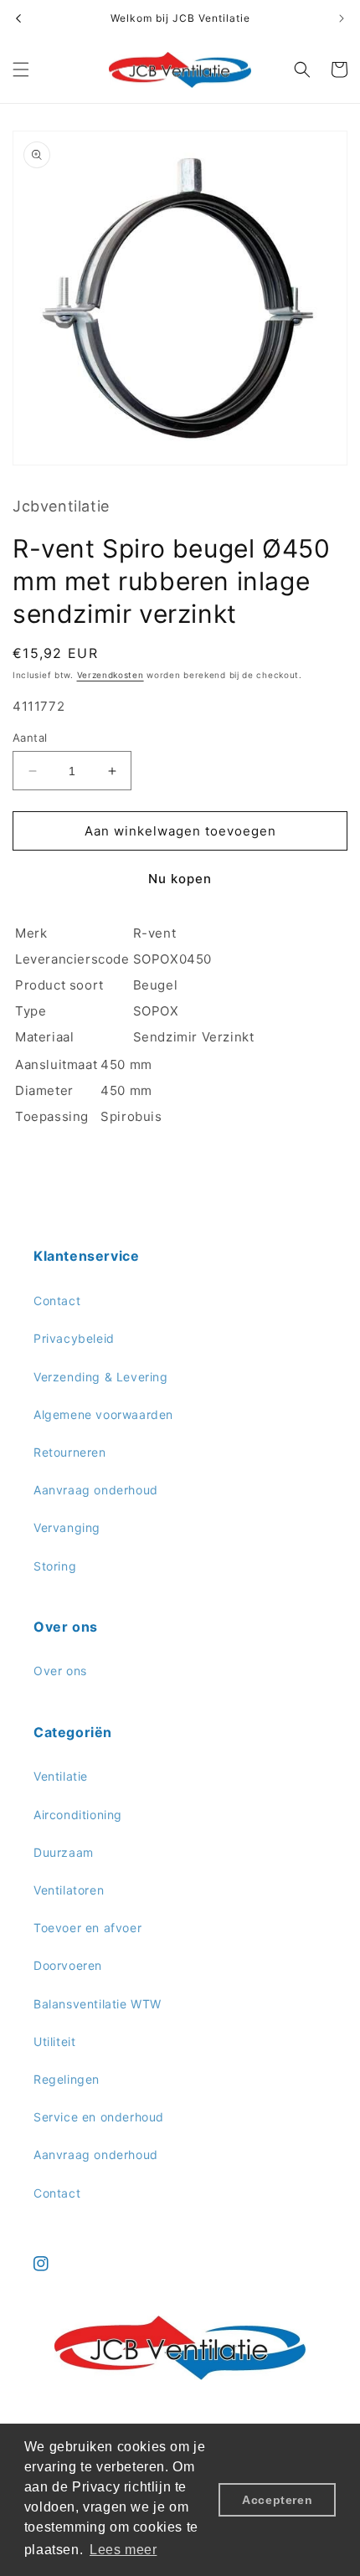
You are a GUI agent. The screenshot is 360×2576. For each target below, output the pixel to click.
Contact (57, 1301)
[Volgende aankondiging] (342, 18)
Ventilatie (61, 1776)
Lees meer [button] (123, 2550)
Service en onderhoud (99, 2117)
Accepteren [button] (277, 2500)
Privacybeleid (74, 1338)
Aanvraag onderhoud (96, 1490)
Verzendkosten (111, 675)
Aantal (30, 738)
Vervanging (67, 1527)
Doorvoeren (68, 1965)
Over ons (60, 1671)
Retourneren (70, 1452)
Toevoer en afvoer (87, 1928)
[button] (21, 69)
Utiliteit (54, 2041)
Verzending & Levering (101, 1377)
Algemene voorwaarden (103, 1414)
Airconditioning (78, 1815)
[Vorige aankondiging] (18, 18)
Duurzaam (64, 1852)
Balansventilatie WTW (98, 2004)
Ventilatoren (69, 1890)
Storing (55, 1566)
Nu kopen (180, 879)
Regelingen (67, 2079)
